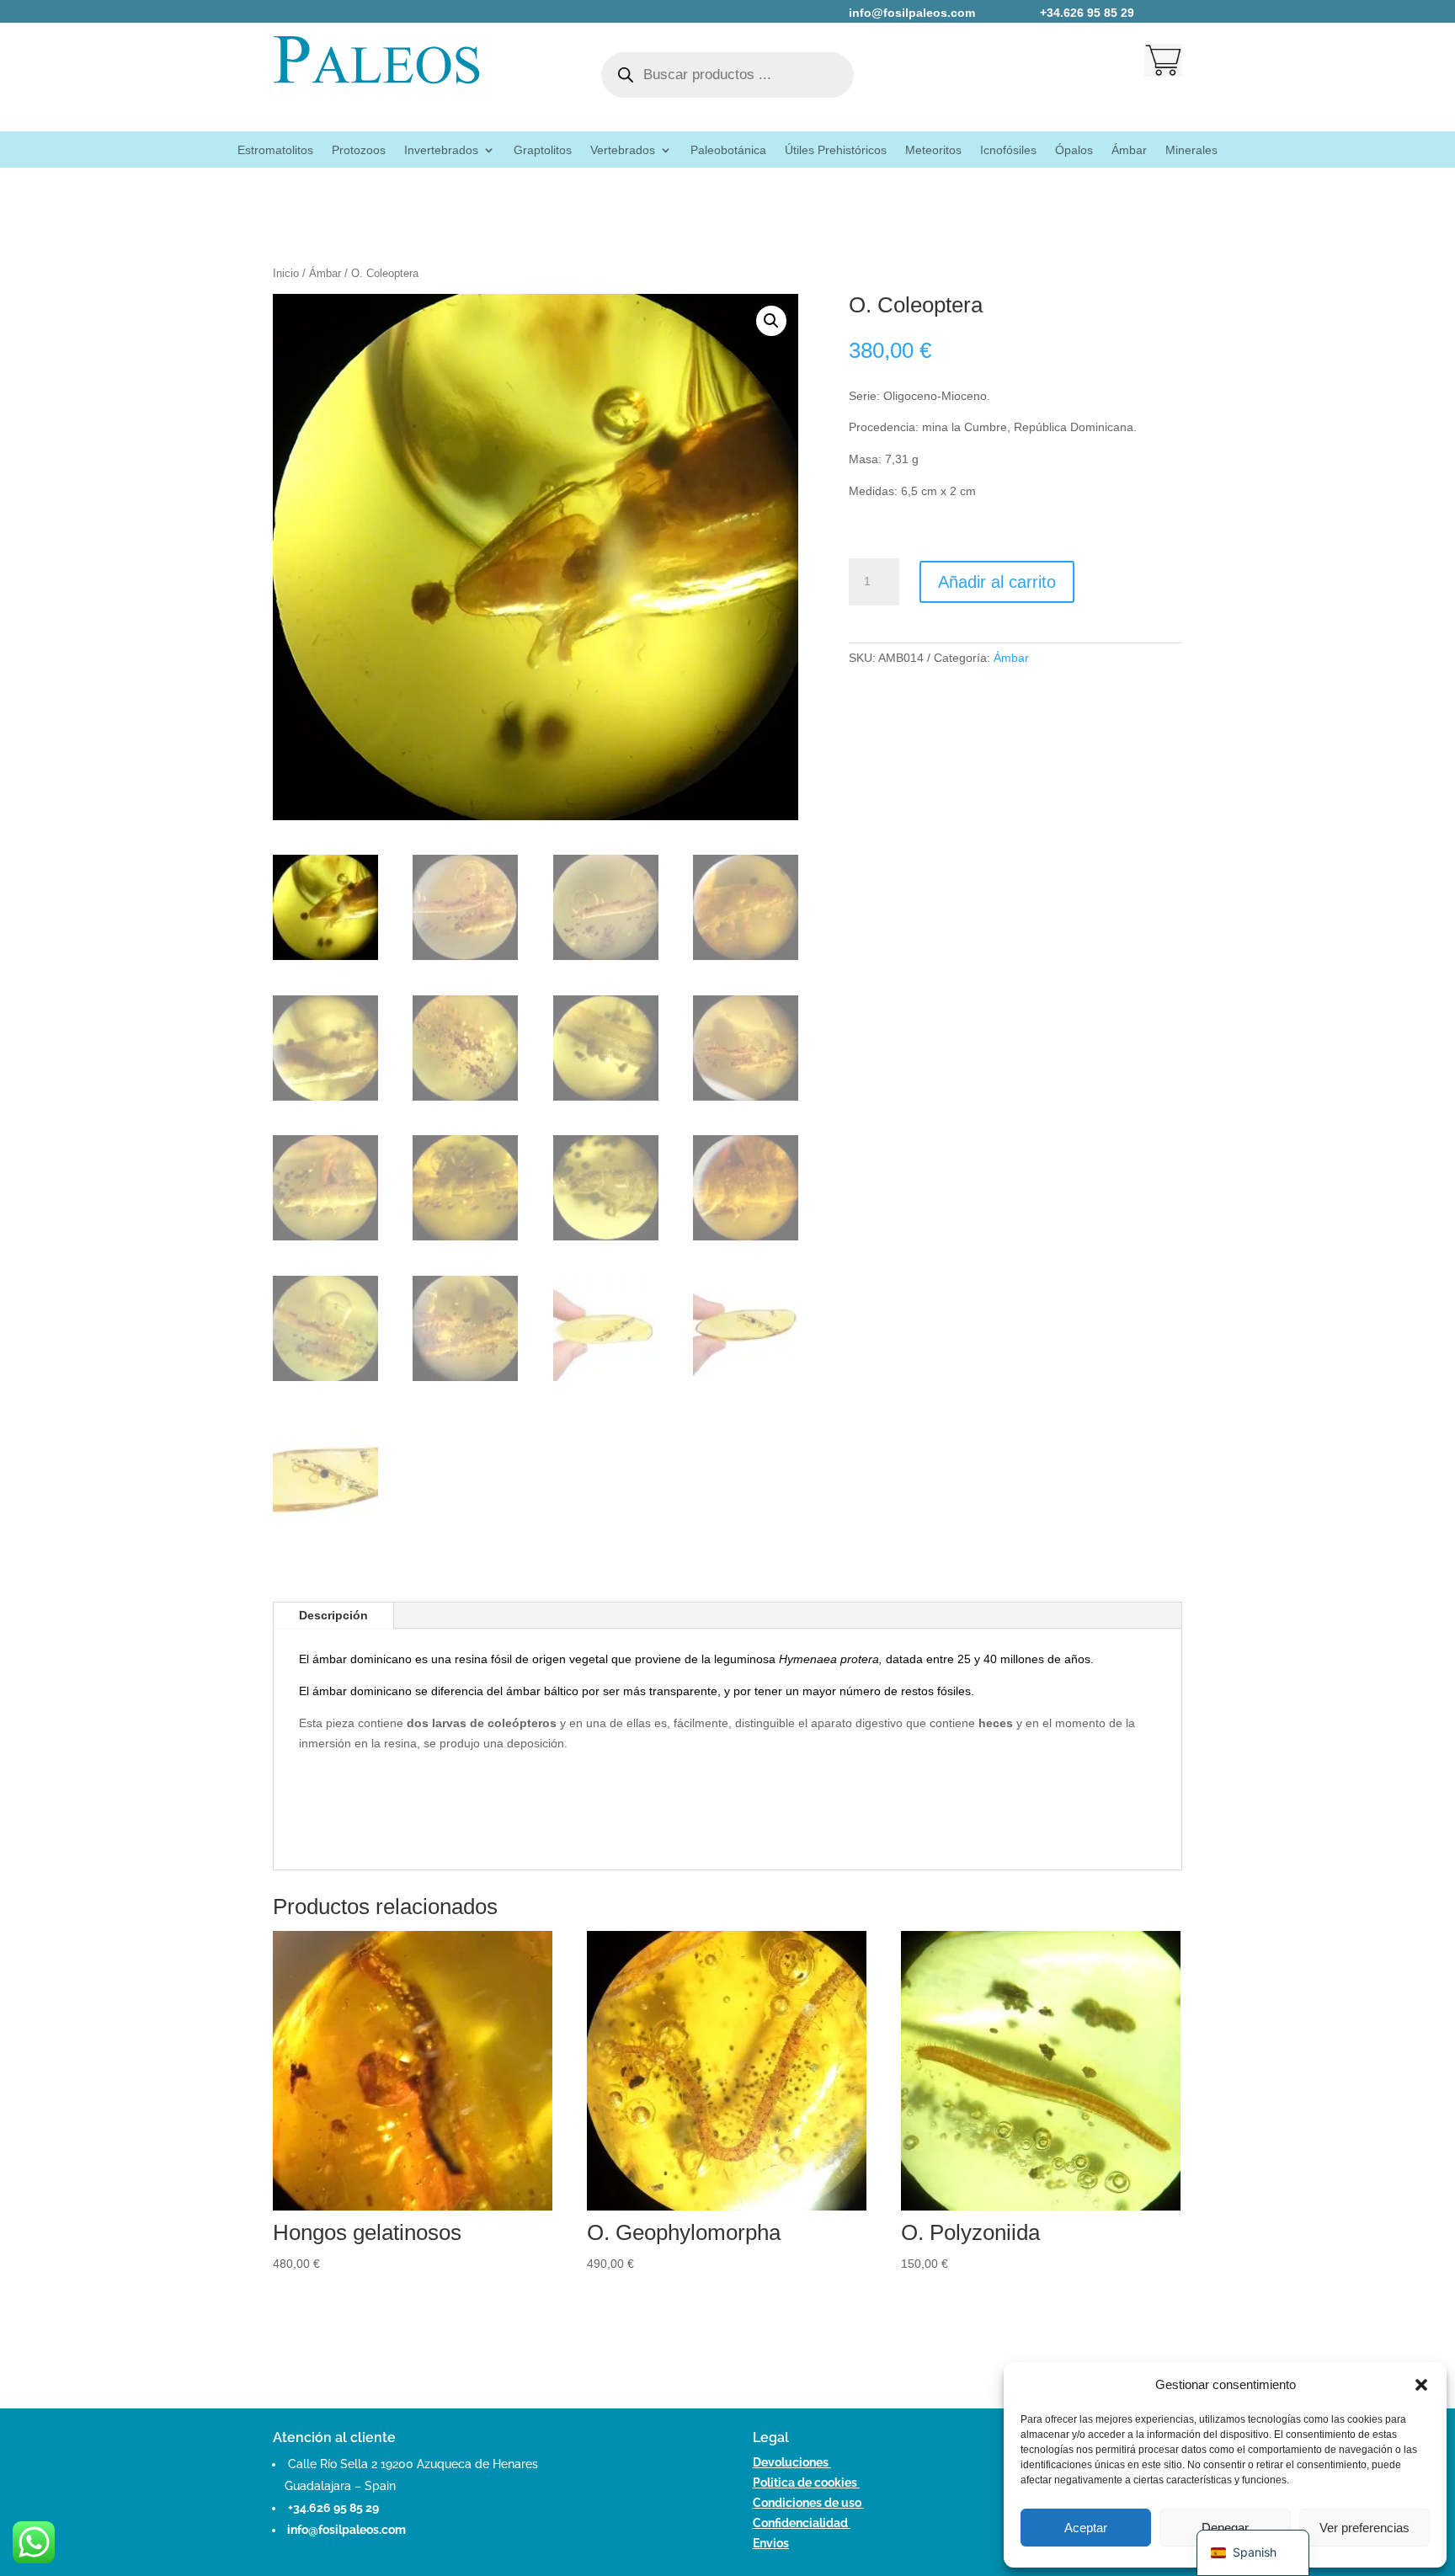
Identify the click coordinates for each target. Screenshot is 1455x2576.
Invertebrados (441, 150)
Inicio (286, 273)
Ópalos (1074, 150)
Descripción (333, 1615)
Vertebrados (623, 150)
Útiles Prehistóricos (836, 150)
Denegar (1225, 2528)
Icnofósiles (1008, 150)
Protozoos (359, 150)
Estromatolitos (275, 150)
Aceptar (1086, 2528)
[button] (1421, 2385)
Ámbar (1129, 150)
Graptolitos (543, 150)
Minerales (1191, 150)
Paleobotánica (728, 150)
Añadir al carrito (997, 582)
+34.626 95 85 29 (333, 2508)
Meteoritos (933, 150)
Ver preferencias (1364, 2528)
